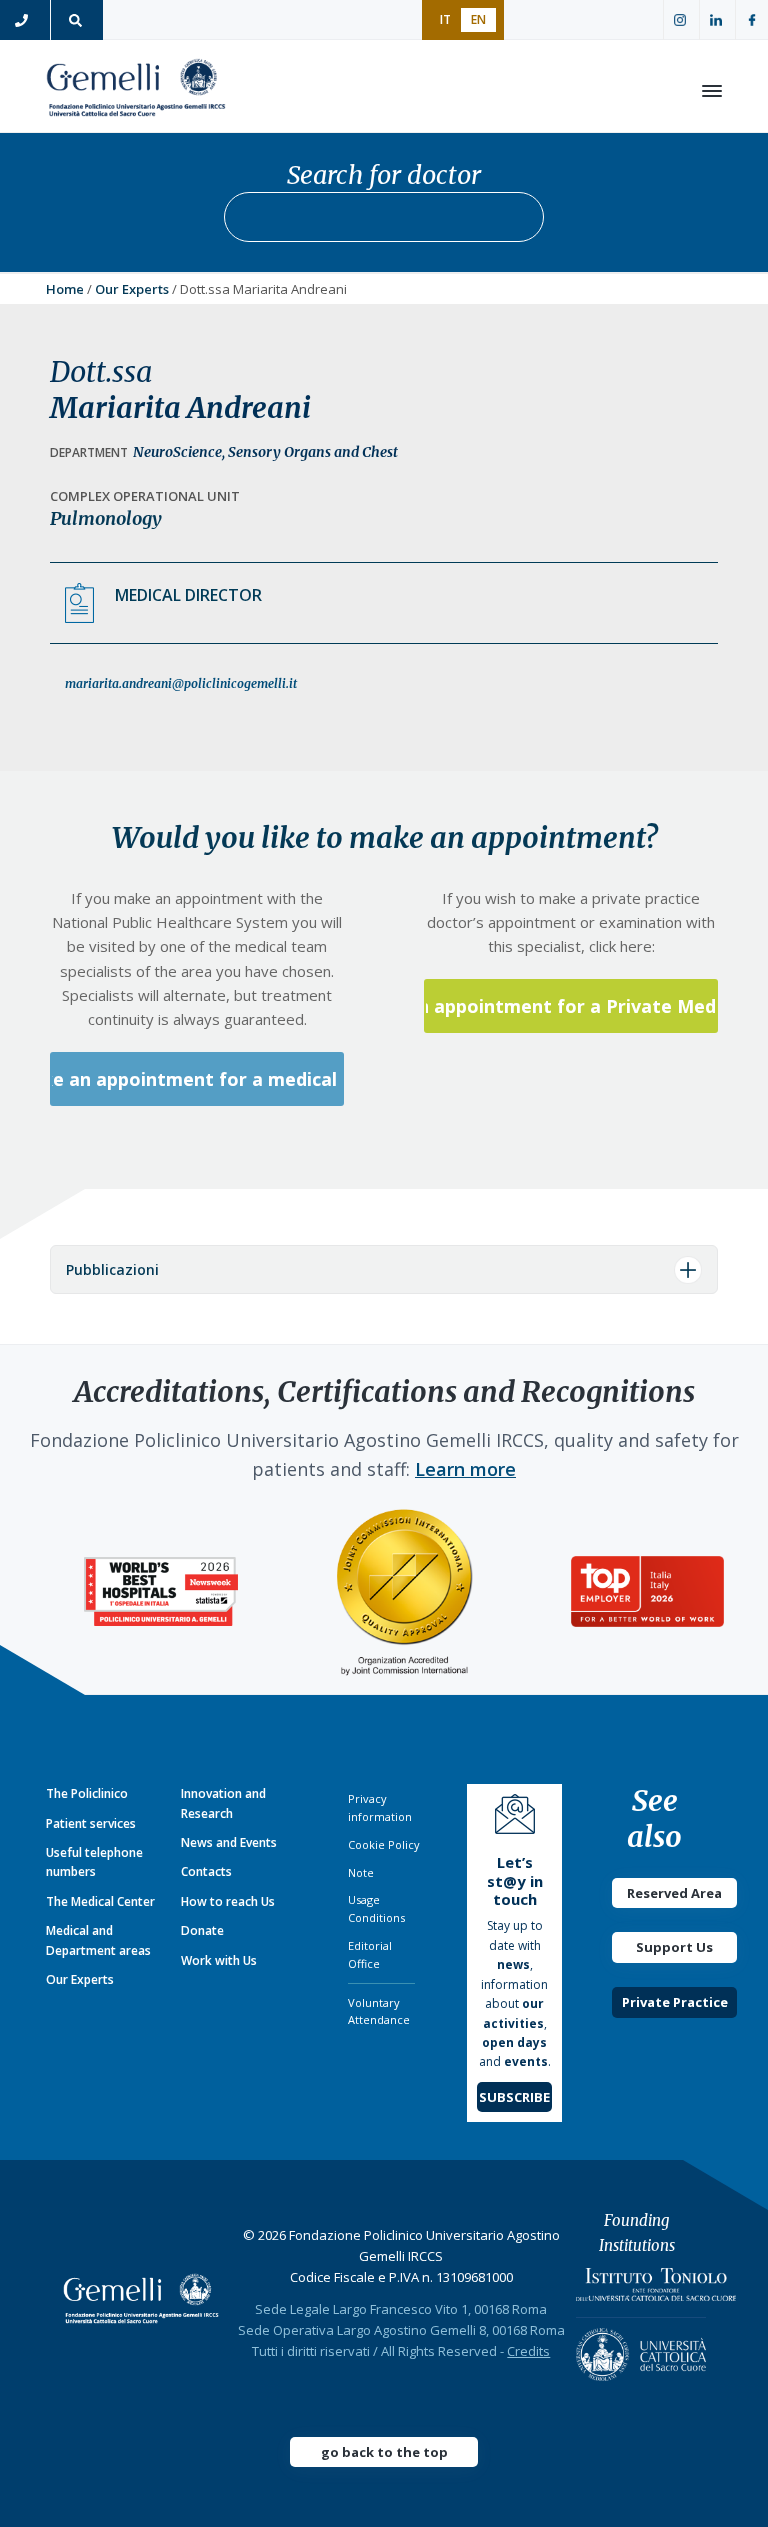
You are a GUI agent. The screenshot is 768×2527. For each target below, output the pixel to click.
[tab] (384, 1269)
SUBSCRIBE (514, 2097)
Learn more (465, 1469)
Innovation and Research (223, 1803)
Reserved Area (674, 1893)
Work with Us (219, 1960)
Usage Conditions (376, 1908)
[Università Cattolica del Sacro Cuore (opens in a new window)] (641, 2349)
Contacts (206, 1871)
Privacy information (380, 1807)
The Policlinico (87, 1793)
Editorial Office (370, 1954)
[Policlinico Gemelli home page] (141, 2298)
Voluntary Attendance (379, 2011)
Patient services (91, 1823)
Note (361, 1872)
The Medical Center (100, 1901)
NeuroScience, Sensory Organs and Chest (265, 452)
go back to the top (384, 2452)
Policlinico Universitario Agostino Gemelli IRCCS (136, 91)
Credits (528, 2351)
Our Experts (132, 289)
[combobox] (384, 217)
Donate (202, 1930)
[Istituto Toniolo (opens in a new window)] (656, 2289)
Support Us (674, 1947)
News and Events (229, 1842)
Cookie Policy (384, 1844)
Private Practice (675, 2002)
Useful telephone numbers (94, 1862)
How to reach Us (228, 1901)
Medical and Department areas (98, 1940)
